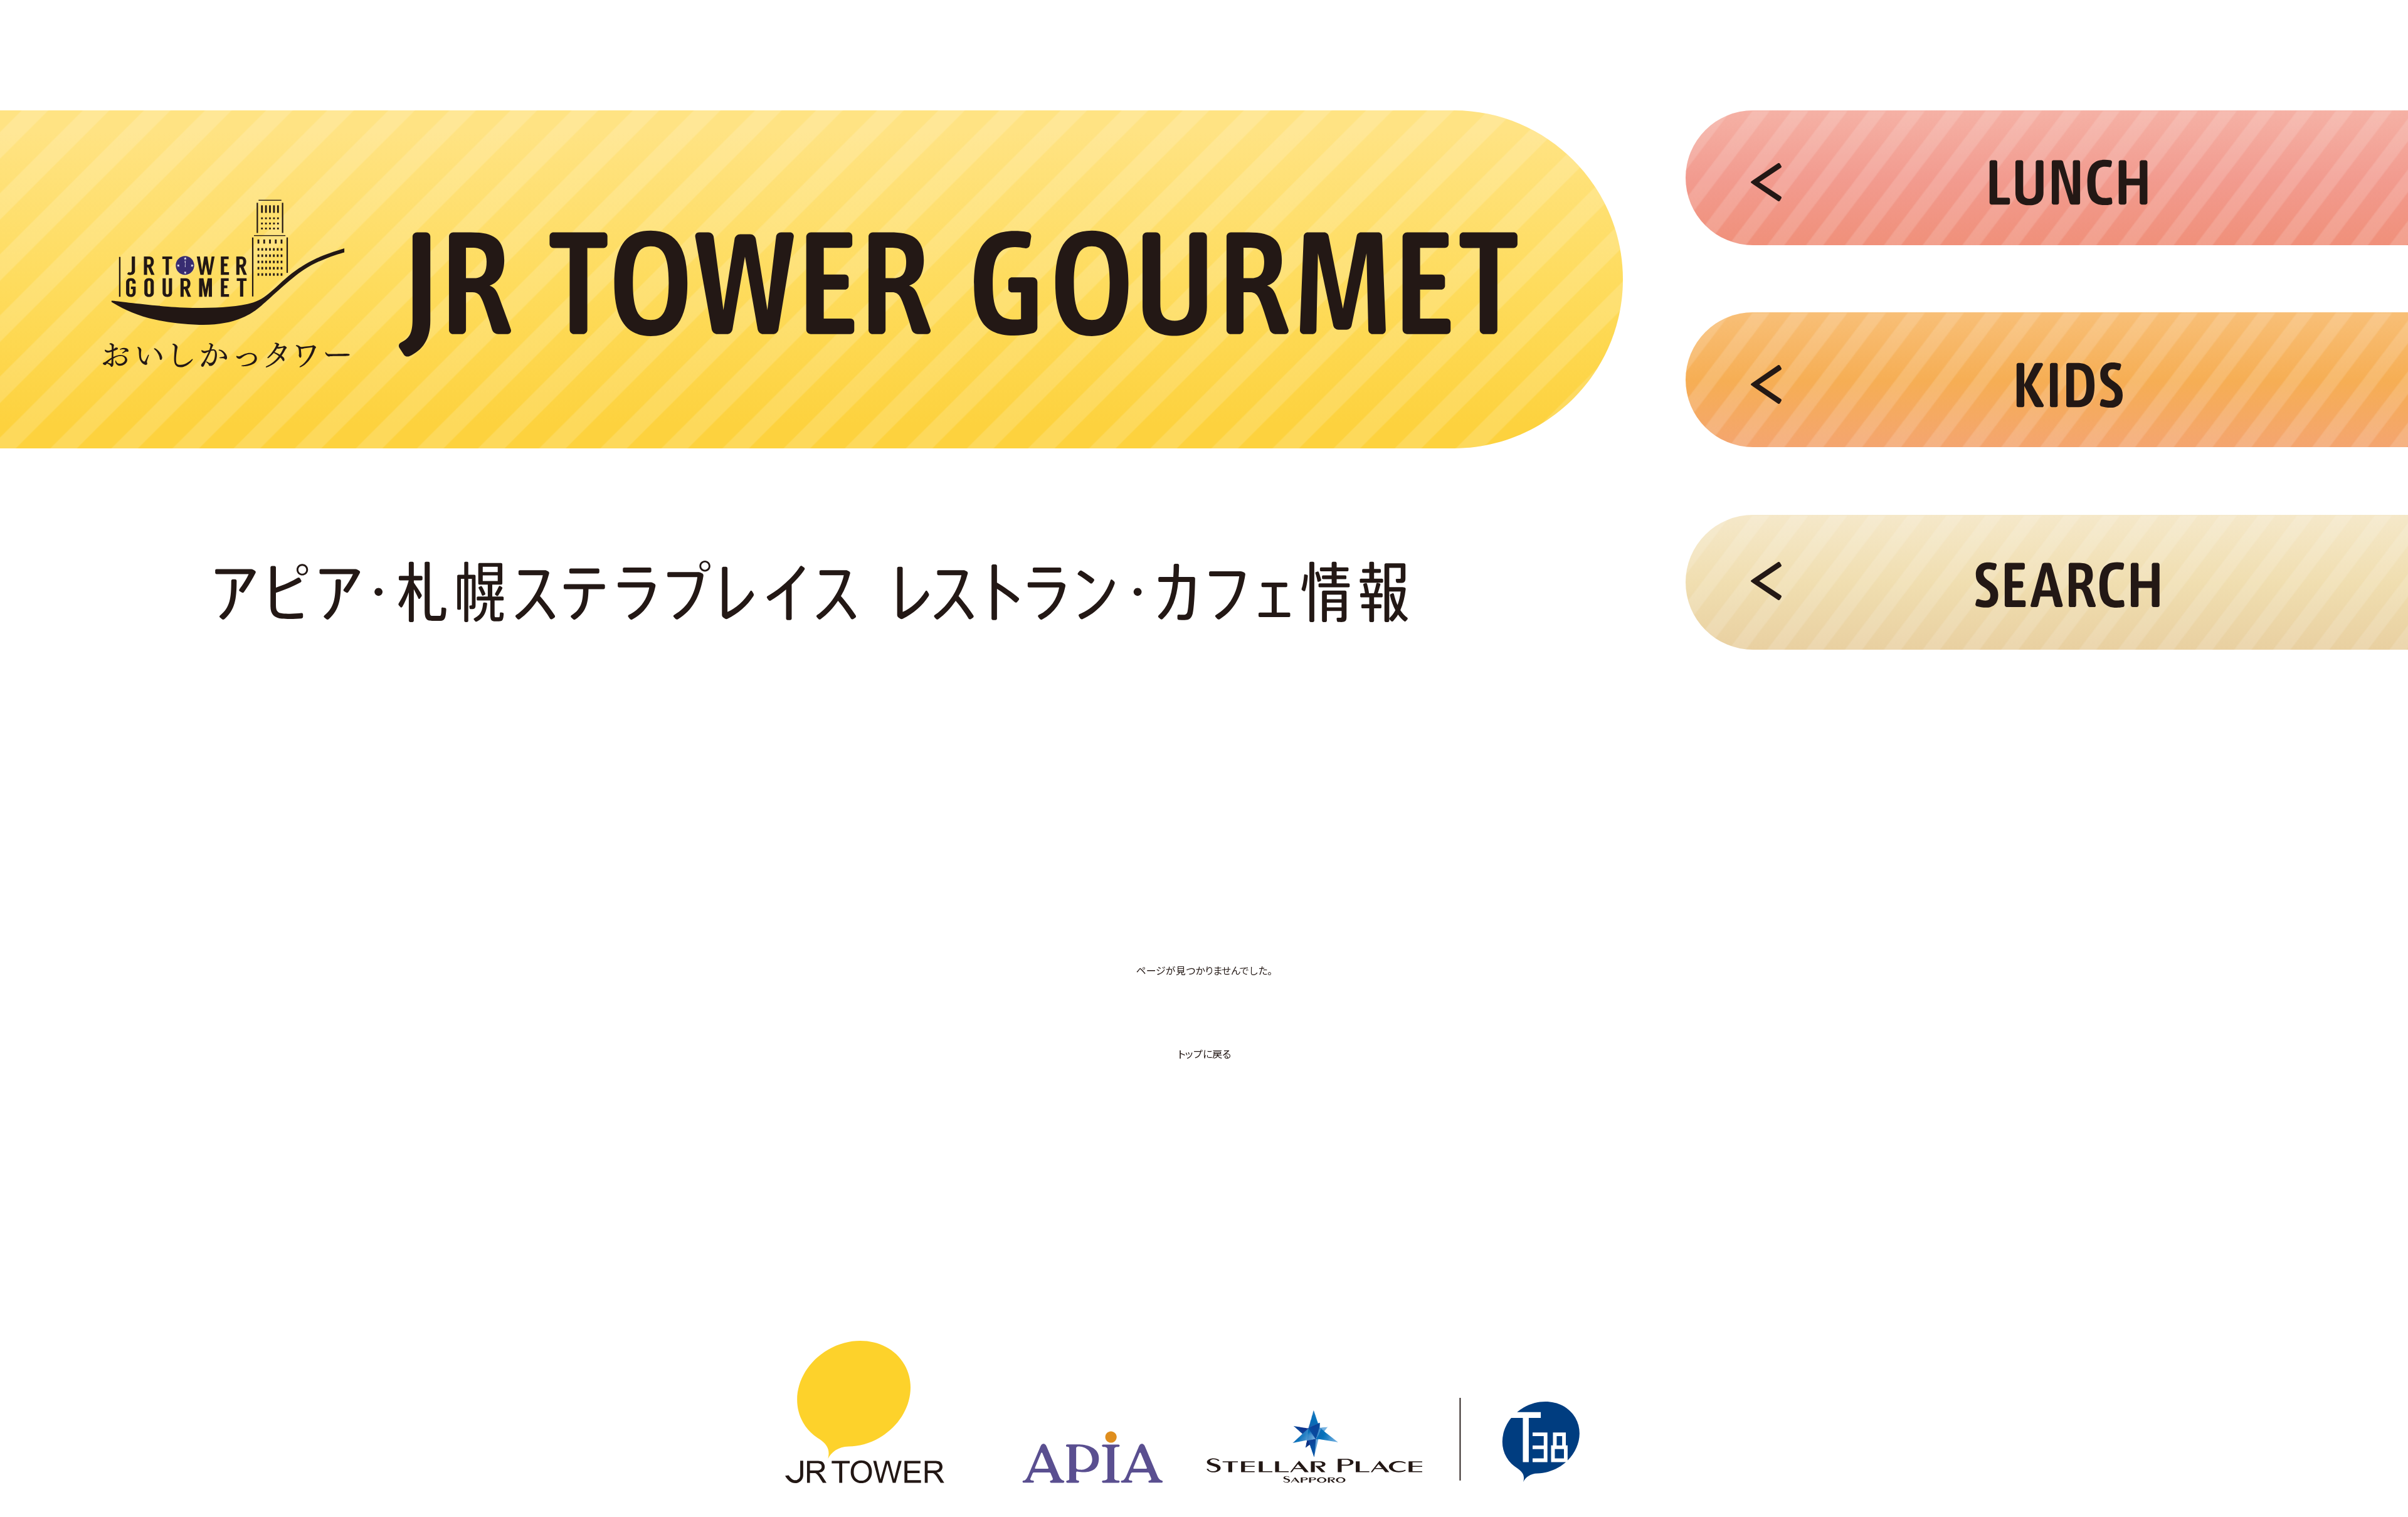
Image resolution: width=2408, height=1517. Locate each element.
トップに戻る (1204, 1054)
